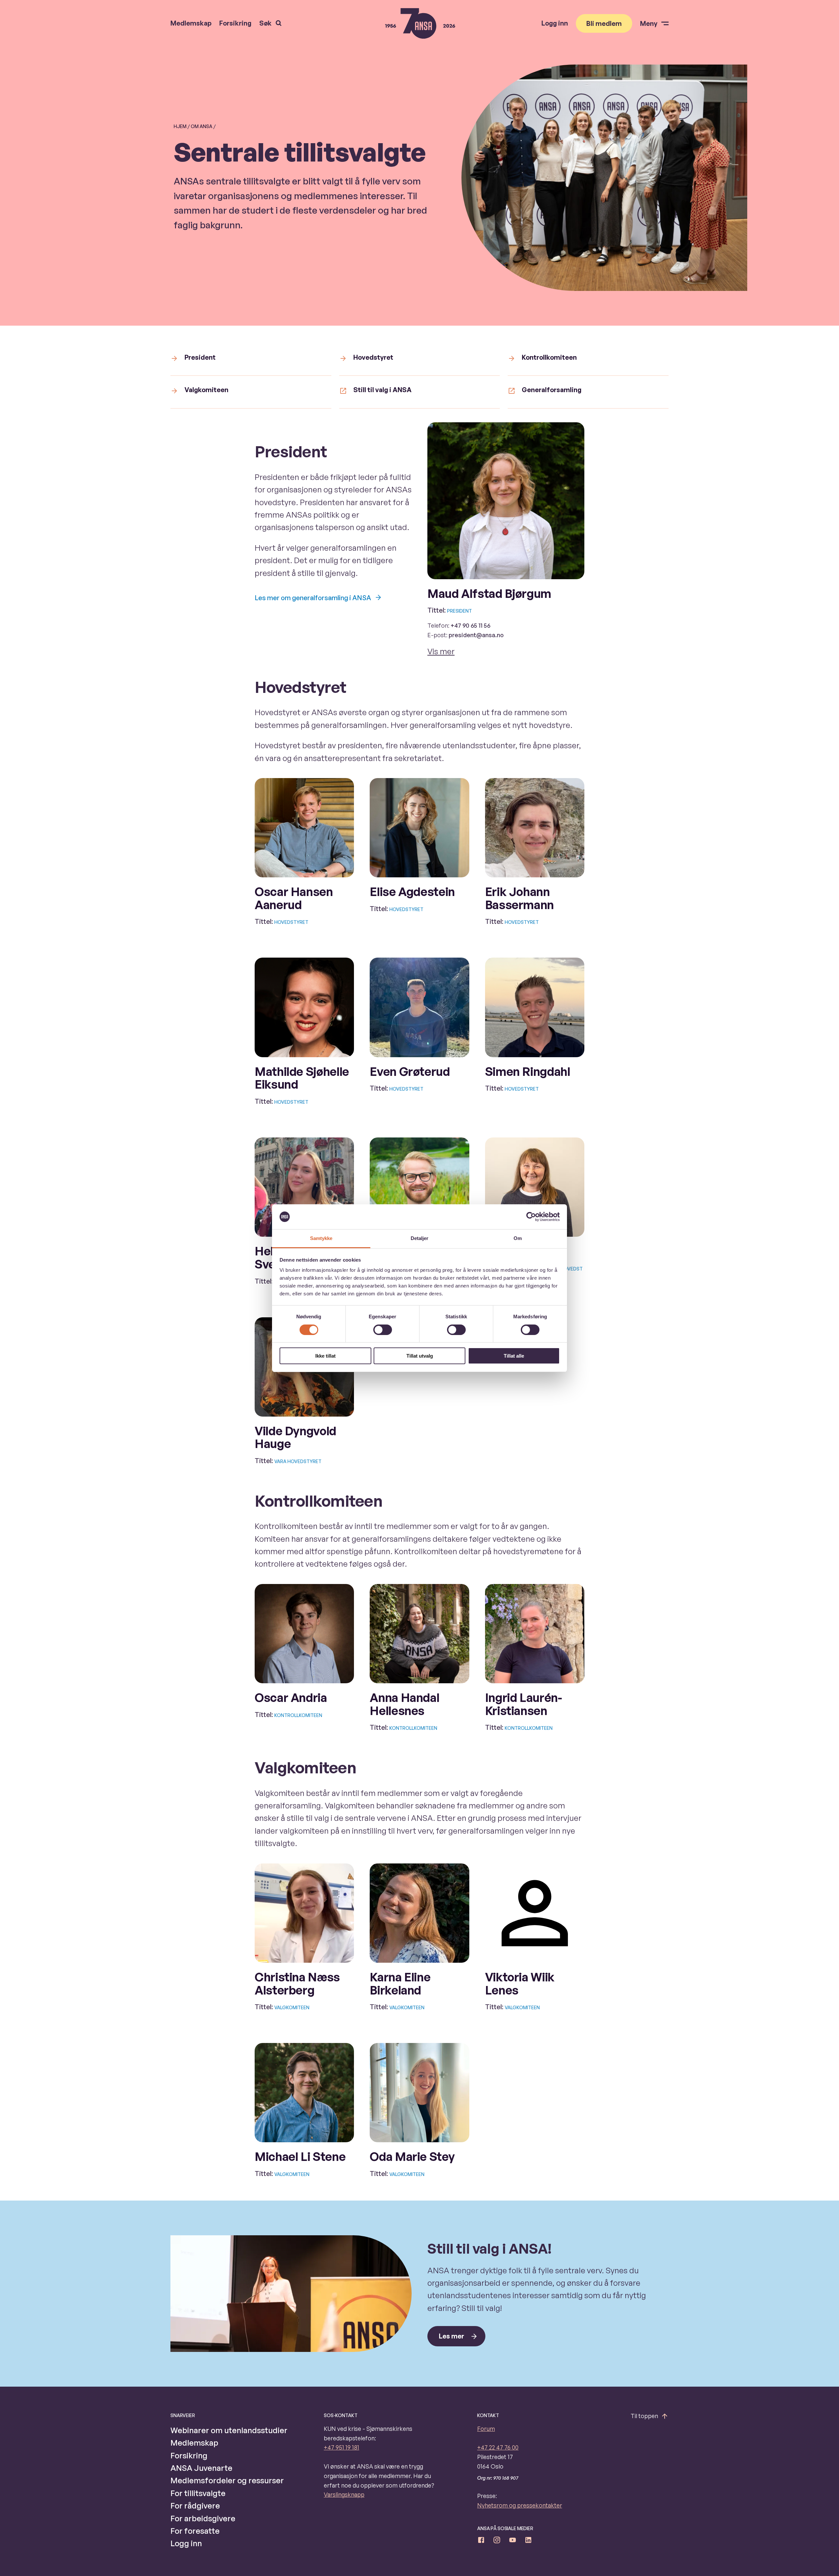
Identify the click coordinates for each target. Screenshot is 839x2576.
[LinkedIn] (528, 2541)
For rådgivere (195, 2506)
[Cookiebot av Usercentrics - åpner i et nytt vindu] (531, 1217)
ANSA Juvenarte (201, 2468)
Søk (265, 23)
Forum (486, 2429)
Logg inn (555, 23)
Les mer (451, 2336)
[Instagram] (497, 2541)
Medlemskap (191, 23)
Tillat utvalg (420, 1356)
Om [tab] (518, 1238)
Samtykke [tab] (321, 1238)
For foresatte (195, 2531)
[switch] (383, 1330)
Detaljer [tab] (420, 1238)
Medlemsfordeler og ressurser (227, 2480)
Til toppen (644, 2416)
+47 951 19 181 (341, 2447)
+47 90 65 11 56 (470, 625)
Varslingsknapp (344, 2494)
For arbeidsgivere (203, 2518)
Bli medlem (604, 23)
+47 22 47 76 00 (498, 2447)
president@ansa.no (476, 635)
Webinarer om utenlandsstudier (229, 2430)
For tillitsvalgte (198, 2493)
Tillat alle (514, 1356)
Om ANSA (202, 126)
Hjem (180, 126)
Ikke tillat (325, 1356)
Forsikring (235, 23)
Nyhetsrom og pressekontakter (520, 2505)
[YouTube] (513, 2541)
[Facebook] (481, 2541)
